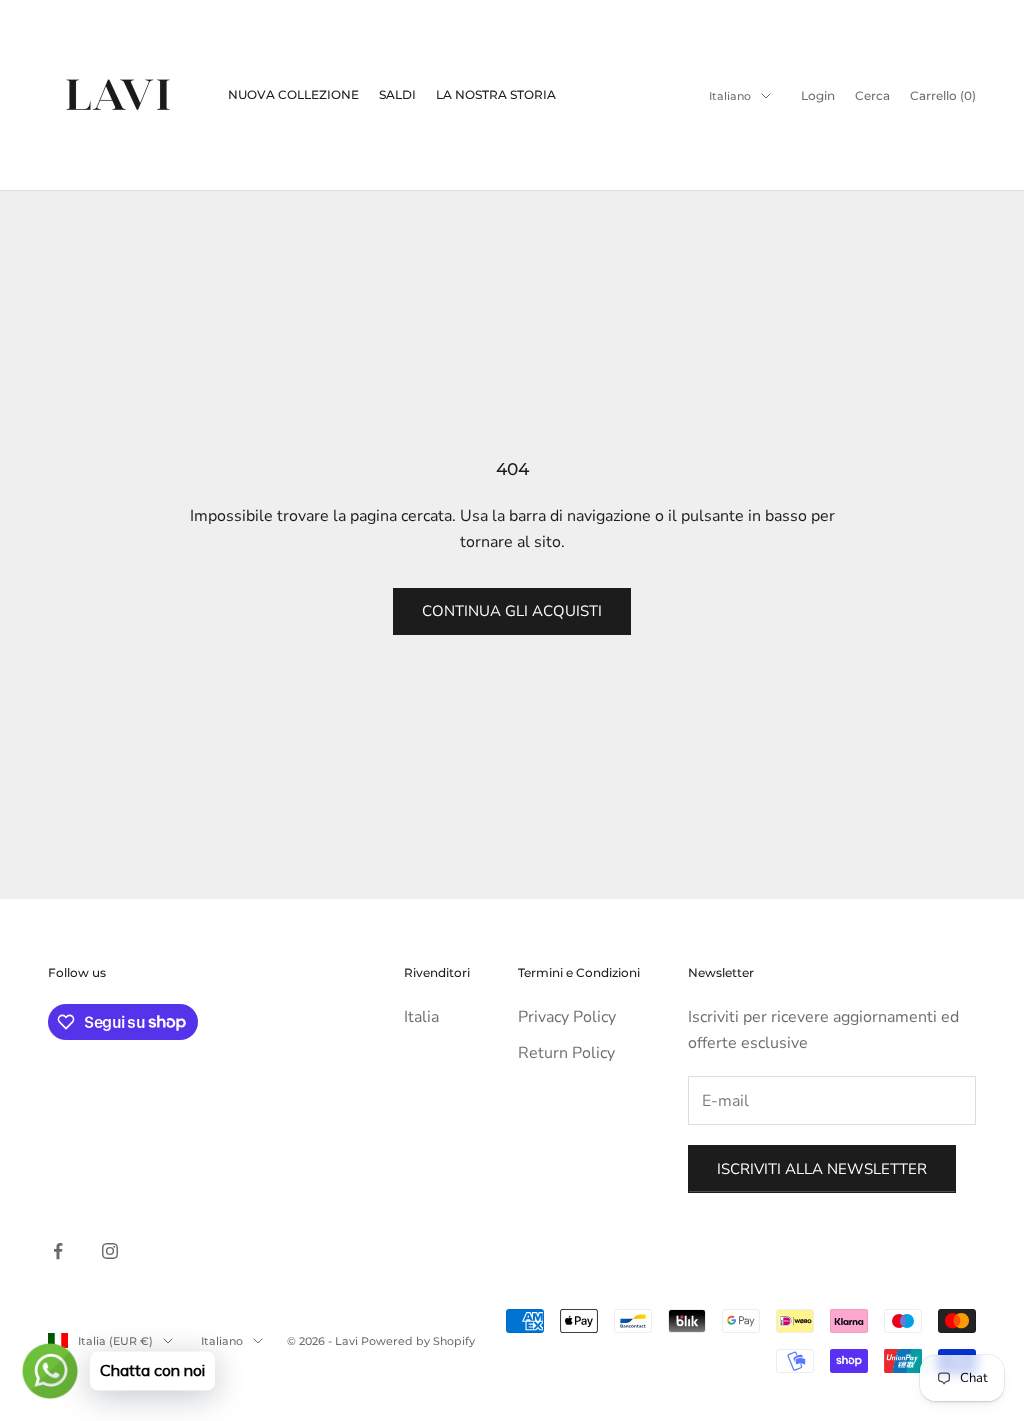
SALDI (397, 94)
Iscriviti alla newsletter (822, 1169)
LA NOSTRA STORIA (496, 94)
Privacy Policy (567, 1017)
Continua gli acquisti (512, 611)
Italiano (730, 96)
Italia (421, 1017)
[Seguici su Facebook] (58, 1251)
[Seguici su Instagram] (110, 1251)
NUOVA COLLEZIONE (293, 94)
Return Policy (566, 1053)
